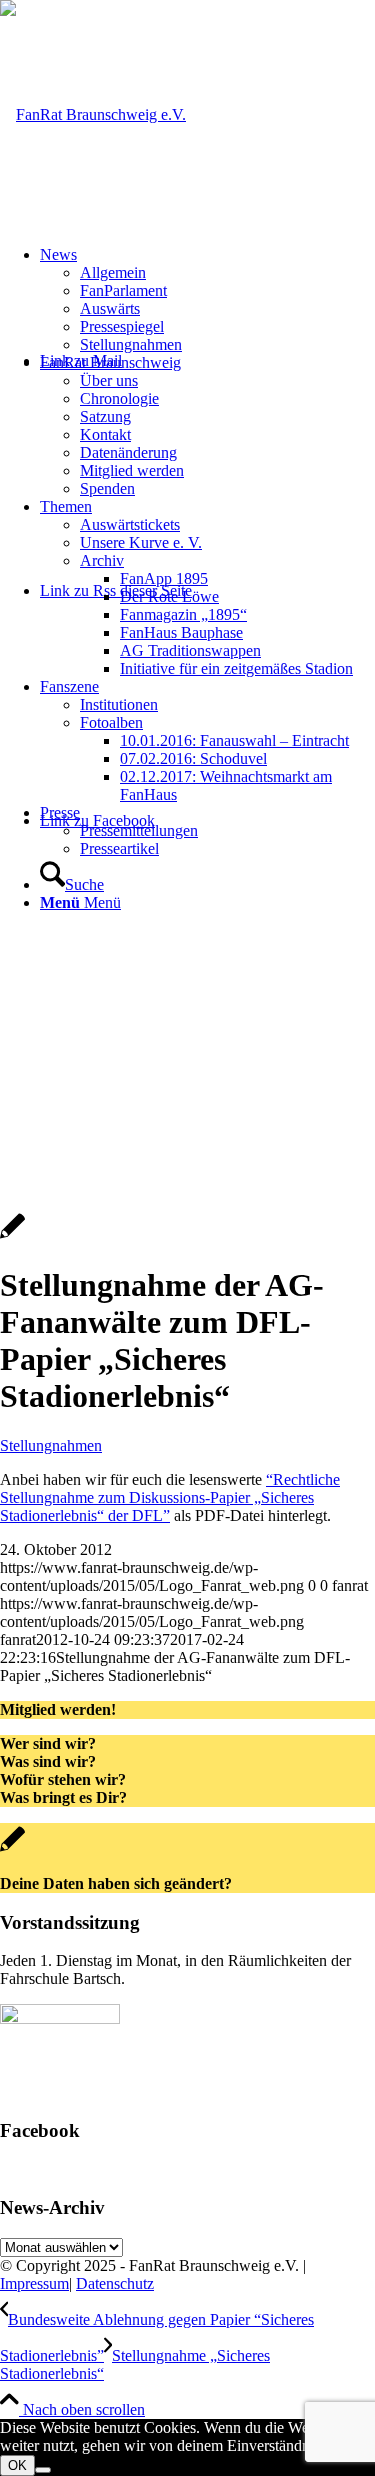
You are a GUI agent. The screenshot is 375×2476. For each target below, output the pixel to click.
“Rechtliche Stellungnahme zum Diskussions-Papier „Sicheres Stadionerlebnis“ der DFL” (170, 1497)
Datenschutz (115, 2283)
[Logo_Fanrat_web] (93, 114)
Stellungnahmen (51, 1445)
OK (17, 2465)
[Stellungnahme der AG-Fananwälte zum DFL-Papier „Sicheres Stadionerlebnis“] (12, 1236)
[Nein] (43, 2470)
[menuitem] (207, 300)
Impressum (34, 2283)
